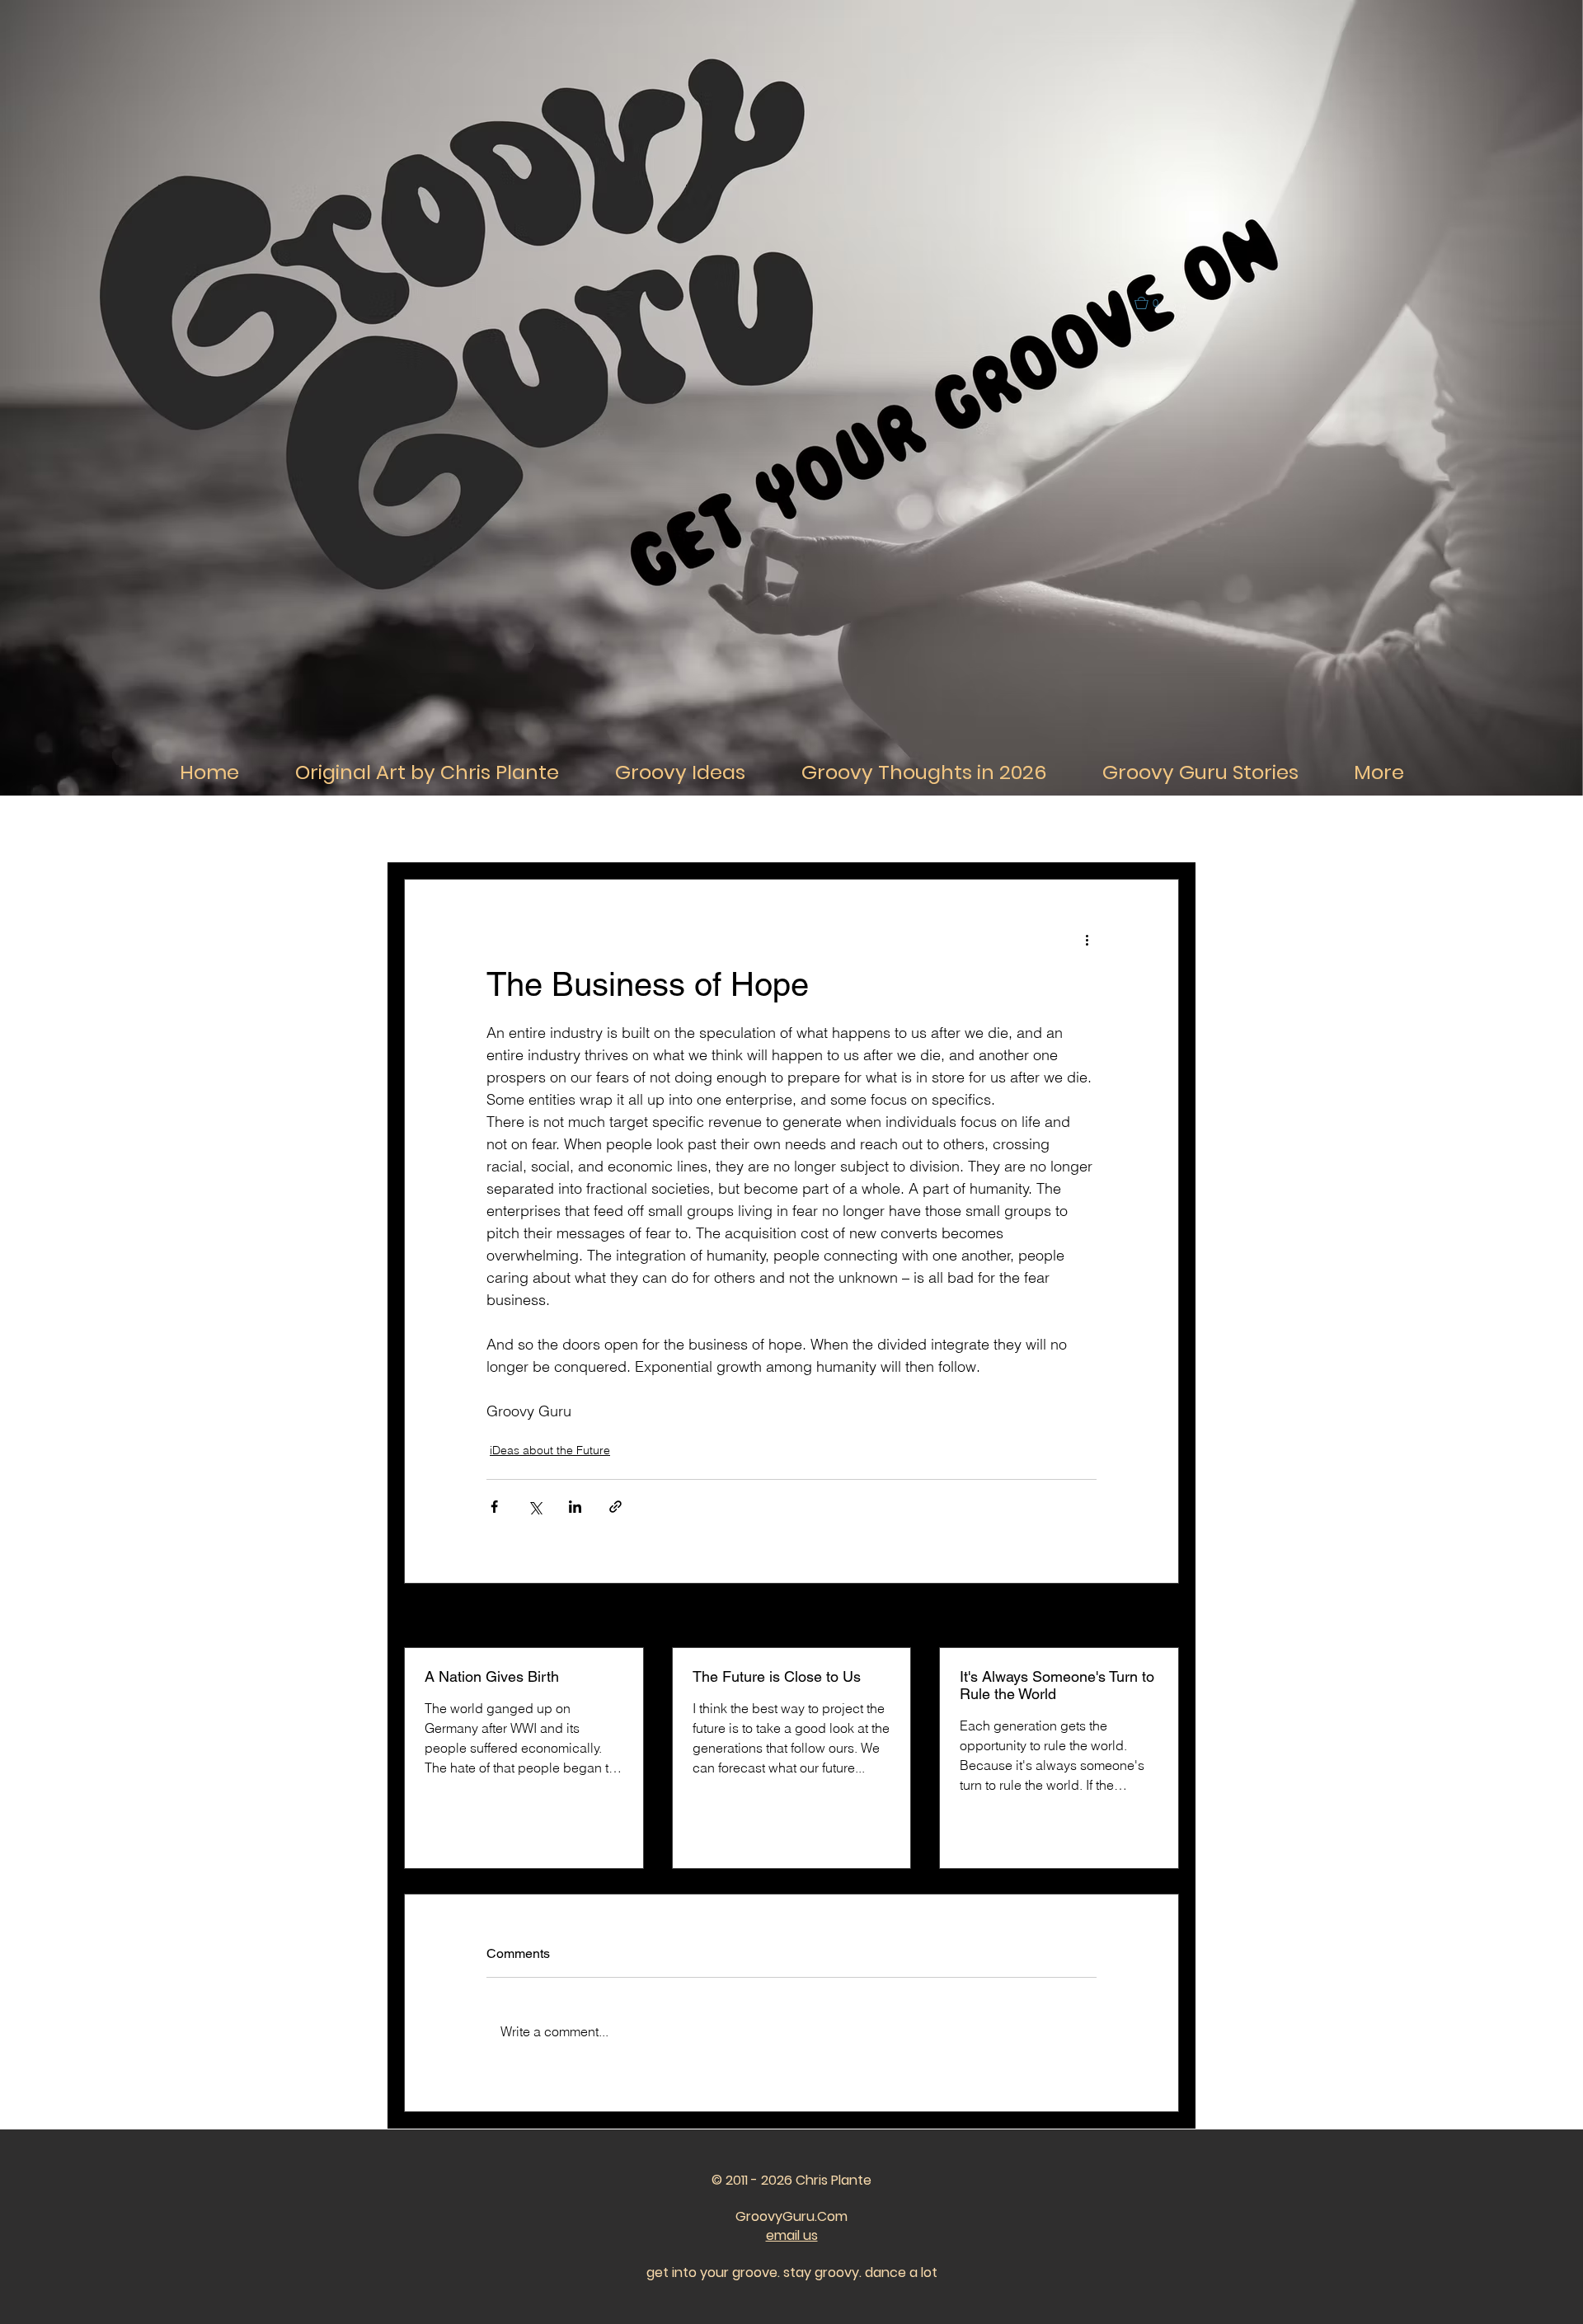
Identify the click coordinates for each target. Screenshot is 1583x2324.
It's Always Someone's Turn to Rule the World (1057, 1685)
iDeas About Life (519, 829)
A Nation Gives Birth (492, 1676)
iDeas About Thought (642, 829)
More (1027, 829)
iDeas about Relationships (787, 829)
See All (1161, 1617)
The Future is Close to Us (777, 1676)
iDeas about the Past (932, 829)
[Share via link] (615, 1507)
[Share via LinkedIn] (575, 1507)
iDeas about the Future (550, 1450)
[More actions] (1087, 939)
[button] (1154, 303)
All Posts (425, 829)
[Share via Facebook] (494, 1507)
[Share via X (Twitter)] (535, 1507)
